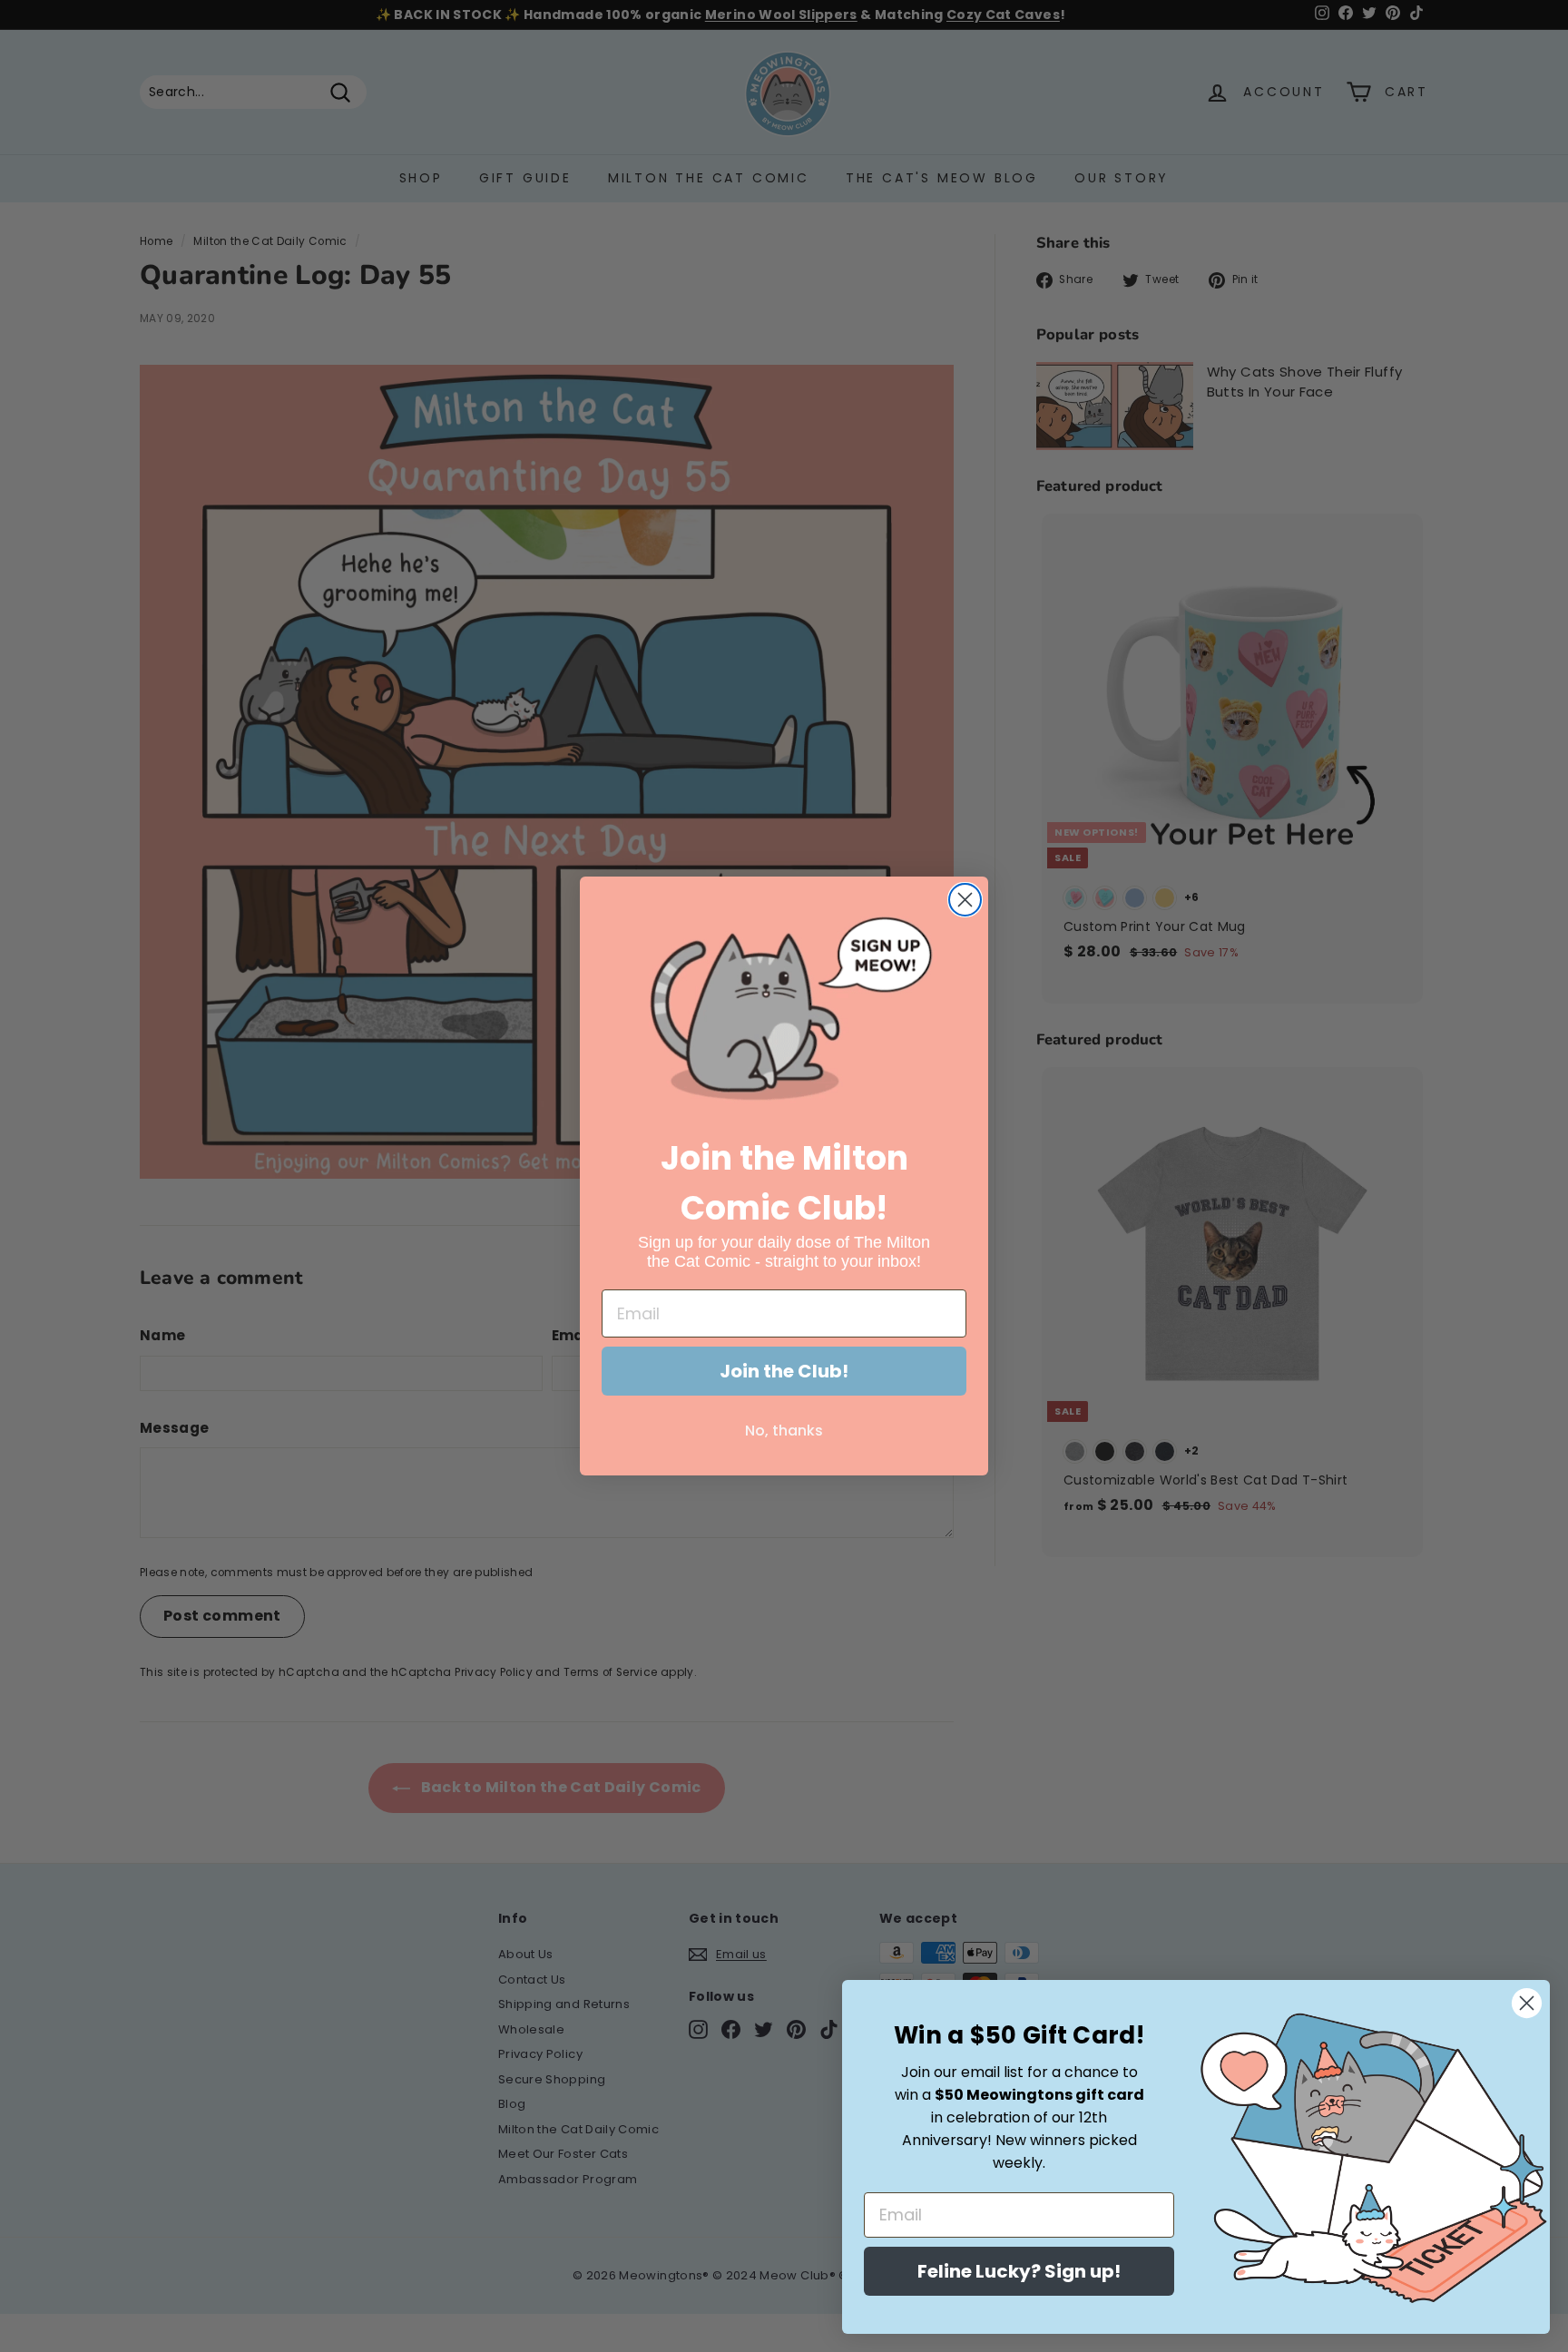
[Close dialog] (965, 900)
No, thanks (784, 1431)
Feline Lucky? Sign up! (1019, 2271)
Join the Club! (784, 1371)
